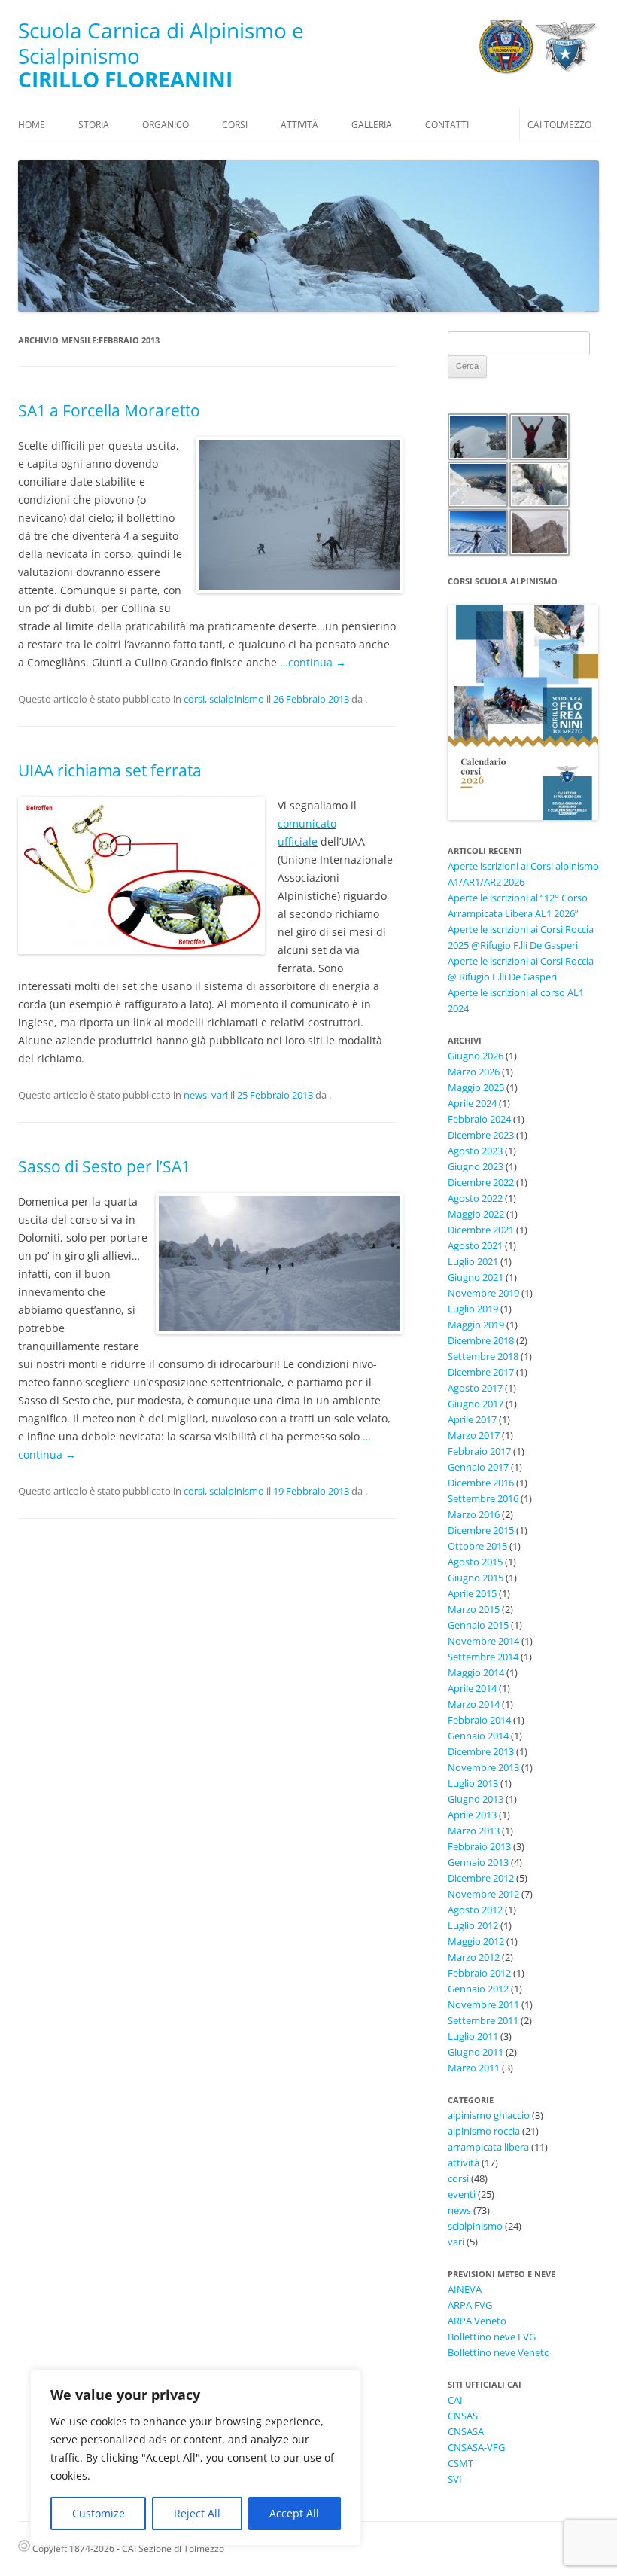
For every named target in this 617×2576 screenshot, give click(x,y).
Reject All (197, 2513)
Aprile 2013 (472, 1815)
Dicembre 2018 (481, 1340)
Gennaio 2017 (478, 1467)
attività (464, 2163)
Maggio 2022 (476, 1214)
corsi (194, 699)
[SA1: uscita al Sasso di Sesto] (276, 1264)
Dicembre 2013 (481, 1751)
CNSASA (466, 2431)
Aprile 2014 (472, 1688)
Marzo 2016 (474, 1514)
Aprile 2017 (472, 1419)
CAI (455, 2400)
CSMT (460, 2463)
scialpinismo (237, 699)
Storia (94, 125)
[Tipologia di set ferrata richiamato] (138, 875)
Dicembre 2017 (481, 1372)
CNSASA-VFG (476, 2447)
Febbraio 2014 (479, 1720)
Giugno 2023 (476, 1166)
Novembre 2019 (483, 1293)
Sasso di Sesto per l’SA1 (104, 1166)
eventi (462, 2194)
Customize (99, 2513)
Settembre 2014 (483, 1657)
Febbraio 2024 (479, 1119)
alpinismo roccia (484, 2131)
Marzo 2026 (474, 1072)
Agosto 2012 (475, 1910)
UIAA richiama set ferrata (110, 770)
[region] (196, 2458)
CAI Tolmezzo (559, 125)
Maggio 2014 (476, 1672)
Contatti (447, 125)
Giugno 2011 (476, 2052)
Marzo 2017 (474, 1435)
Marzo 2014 (474, 1704)
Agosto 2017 (475, 1388)
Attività (299, 125)
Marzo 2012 (474, 1957)
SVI (455, 2479)
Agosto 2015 (475, 1562)
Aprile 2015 (472, 1593)
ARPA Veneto (477, 2321)
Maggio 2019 (476, 1325)
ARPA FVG (470, 2305)
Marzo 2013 (474, 1831)
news (195, 1095)
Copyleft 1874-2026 (72, 2549)
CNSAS (463, 2416)
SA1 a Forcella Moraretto (109, 410)
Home (32, 125)
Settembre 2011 (483, 2020)
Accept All (294, 2513)
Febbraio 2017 (479, 1451)
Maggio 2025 (476, 1087)
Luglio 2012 (473, 1925)
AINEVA (465, 2289)
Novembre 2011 (483, 2004)
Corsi (235, 125)
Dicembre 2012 (481, 1878)
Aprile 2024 (472, 1103)
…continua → (313, 662)
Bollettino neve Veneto (499, 2352)
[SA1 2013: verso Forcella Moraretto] (296, 515)
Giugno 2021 (476, 1277)
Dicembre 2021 (481, 1230)
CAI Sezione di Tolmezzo (173, 2549)
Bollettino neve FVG (492, 2337)
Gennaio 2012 (478, 1989)
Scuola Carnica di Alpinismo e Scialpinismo (161, 43)
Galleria (372, 125)
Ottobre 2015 (477, 1546)
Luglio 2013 (473, 1783)
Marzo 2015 (474, 1609)
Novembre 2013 (483, 1767)
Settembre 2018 (483, 1356)
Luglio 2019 (473, 1309)
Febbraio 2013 (479, 1846)
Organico (166, 125)
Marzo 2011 (474, 2068)
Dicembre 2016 (481, 1483)
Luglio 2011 (473, 2036)
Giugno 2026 (476, 1056)
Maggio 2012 (476, 1941)
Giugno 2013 (476, 1799)
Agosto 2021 (475, 1245)
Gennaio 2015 (478, 1625)
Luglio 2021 (473, 1261)
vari (220, 1095)
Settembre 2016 (483, 1498)
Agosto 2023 (475, 1151)
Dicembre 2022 (481, 1182)
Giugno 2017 (476, 1404)
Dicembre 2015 (481, 1530)
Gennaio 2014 (478, 1736)
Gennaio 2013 (478, 1862)
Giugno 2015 (476, 1578)
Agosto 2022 (475, 1198)
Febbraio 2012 (479, 1973)
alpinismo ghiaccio (489, 2115)
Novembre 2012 (483, 1894)
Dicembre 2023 (481, 1135)
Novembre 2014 (483, 1641)
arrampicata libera (488, 2147)
